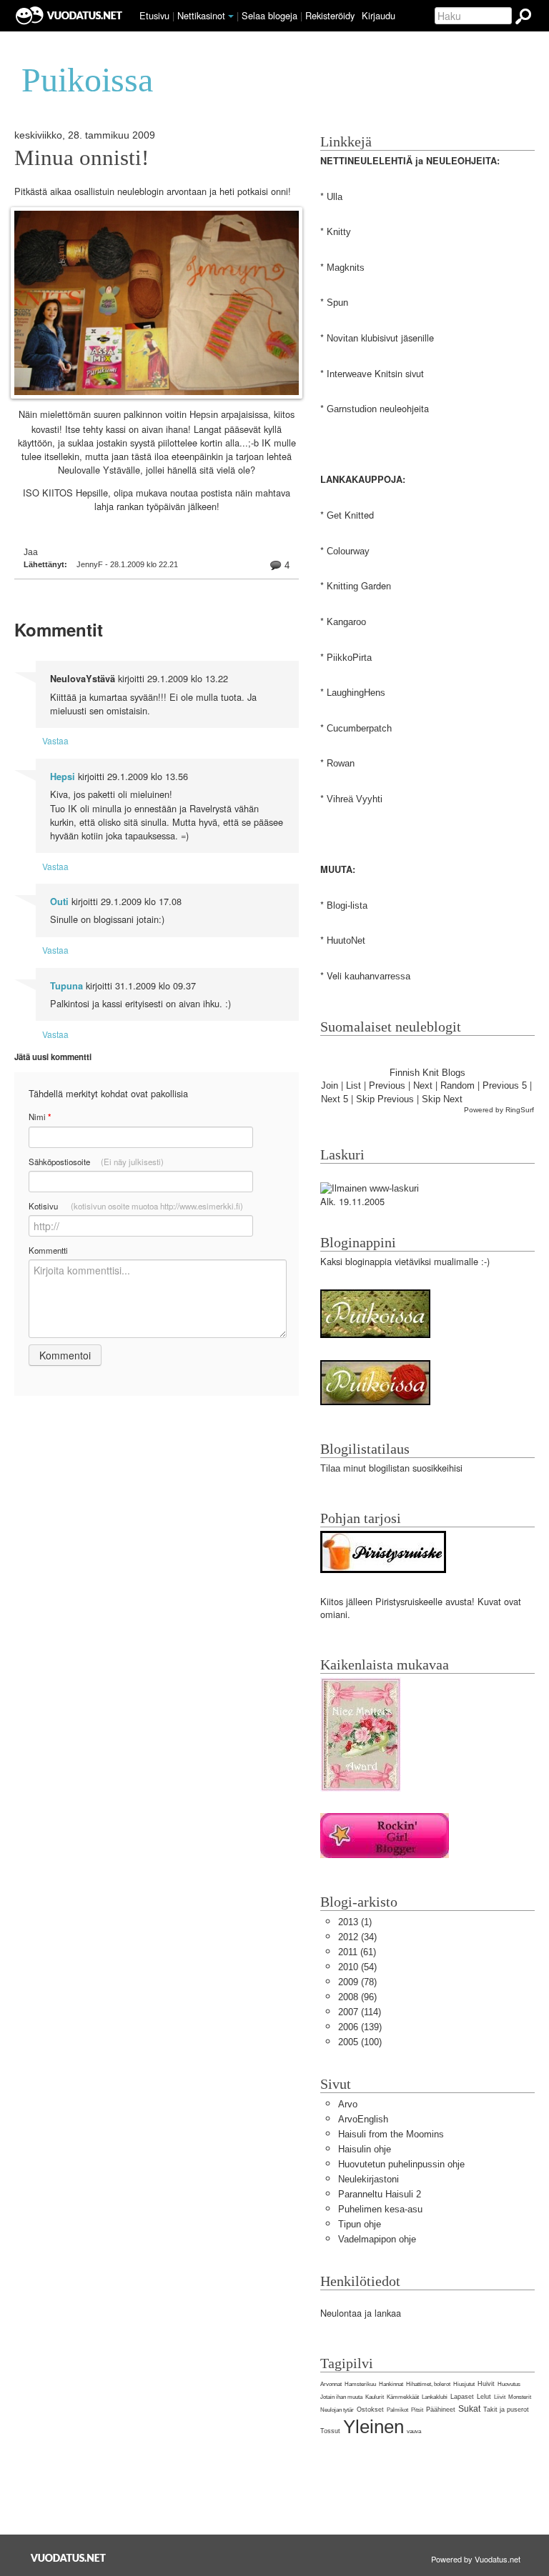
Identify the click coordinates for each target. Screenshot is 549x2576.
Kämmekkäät (403, 2397)
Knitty (339, 232)
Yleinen (374, 2427)
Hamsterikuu (360, 2384)
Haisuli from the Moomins (391, 2134)
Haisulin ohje (365, 2149)
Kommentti (48, 1250)
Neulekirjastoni (369, 2179)
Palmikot (397, 2410)
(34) (357, 1937)
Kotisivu (136, 1206)
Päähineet (441, 2410)
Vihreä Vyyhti (355, 799)
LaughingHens (356, 693)
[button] (231, 16)
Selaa (269, 15)
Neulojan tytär (337, 2410)
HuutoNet (346, 940)
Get (334, 515)
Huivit (486, 2384)
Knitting (342, 586)
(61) (357, 1952)
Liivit (500, 2397)
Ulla (335, 197)
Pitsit (417, 2410)
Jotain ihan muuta (341, 2397)
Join (330, 1085)
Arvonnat (331, 2384)
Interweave (349, 374)
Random (457, 1085)
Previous (387, 1085)
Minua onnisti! (81, 158)
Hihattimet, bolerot (428, 2384)
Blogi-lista (347, 905)
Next (423, 1085)
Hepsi (63, 777)
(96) (357, 1997)
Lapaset (462, 2397)
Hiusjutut (464, 2384)
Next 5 (335, 1099)
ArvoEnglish (363, 2119)
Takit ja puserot (506, 2410)
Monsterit (520, 2397)
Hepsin (204, 415)
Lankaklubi (435, 2397)
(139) (360, 2027)
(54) (357, 1967)
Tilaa (330, 1468)
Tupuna (66, 986)
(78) (357, 1982)
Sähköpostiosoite (96, 1162)
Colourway (348, 551)
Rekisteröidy (330, 15)
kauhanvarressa (377, 976)
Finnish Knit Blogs (427, 1073)
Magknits (346, 268)
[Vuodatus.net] (69, 2558)
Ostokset (370, 2410)
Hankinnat (391, 2384)
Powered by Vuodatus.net (476, 2559)
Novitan (342, 338)
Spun (337, 303)
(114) (360, 2012)
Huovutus (509, 2384)
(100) (360, 2042)
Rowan (341, 763)
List (353, 1085)
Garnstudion (352, 409)
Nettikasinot (201, 15)
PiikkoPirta (349, 658)
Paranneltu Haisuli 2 (380, 2194)
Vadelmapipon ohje (377, 2239)
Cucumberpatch (359, 728)
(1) (355, 1922)
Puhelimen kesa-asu (380, 2209)
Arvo (348, 2104)
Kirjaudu (379, 15)
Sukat (469, 2409)
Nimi (40, 1117)
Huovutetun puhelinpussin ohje (401, 2164)
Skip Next (442, 1099)
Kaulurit (375, 2397)
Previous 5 (505, 1085)
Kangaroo (346, 622)
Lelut (484, 2397)
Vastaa (55, 740)
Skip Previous (385, 1099)
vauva (414, 2431)
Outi (59, 902)
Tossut (330, 2431)
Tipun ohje (360, 2224)
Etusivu (154, 15)
